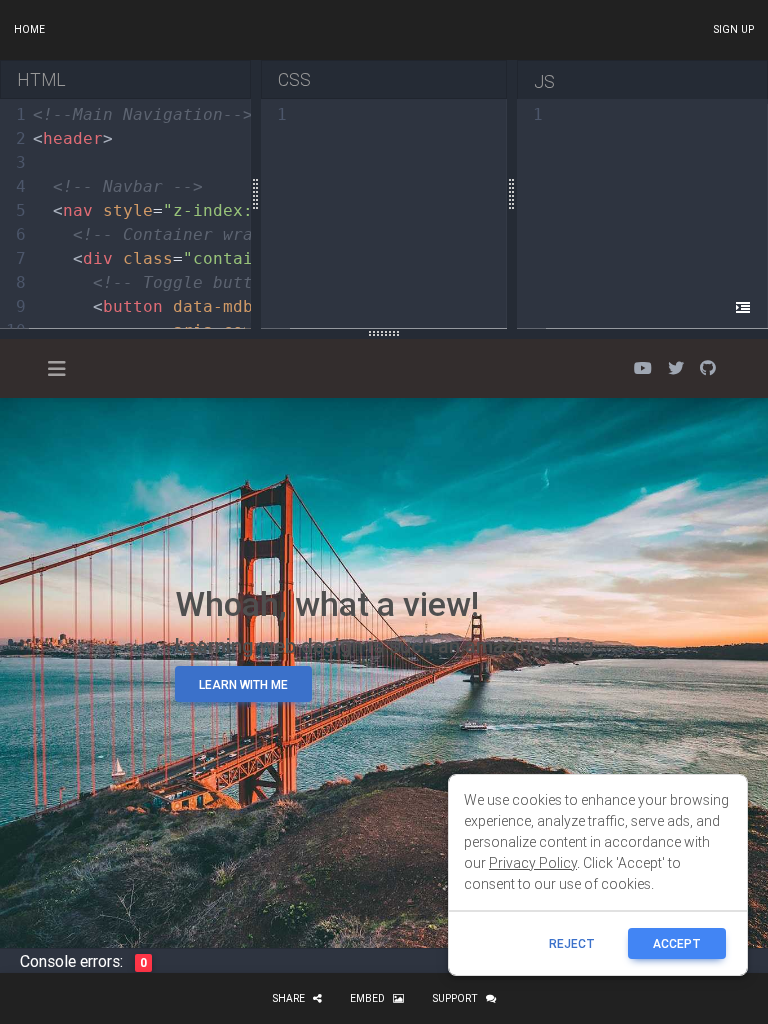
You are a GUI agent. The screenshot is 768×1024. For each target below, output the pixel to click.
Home (29, 29)
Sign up (733, 29)
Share (288, 998)
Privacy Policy (533, 863)
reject (572, 943)
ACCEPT (677, 943)
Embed (367, 998)
